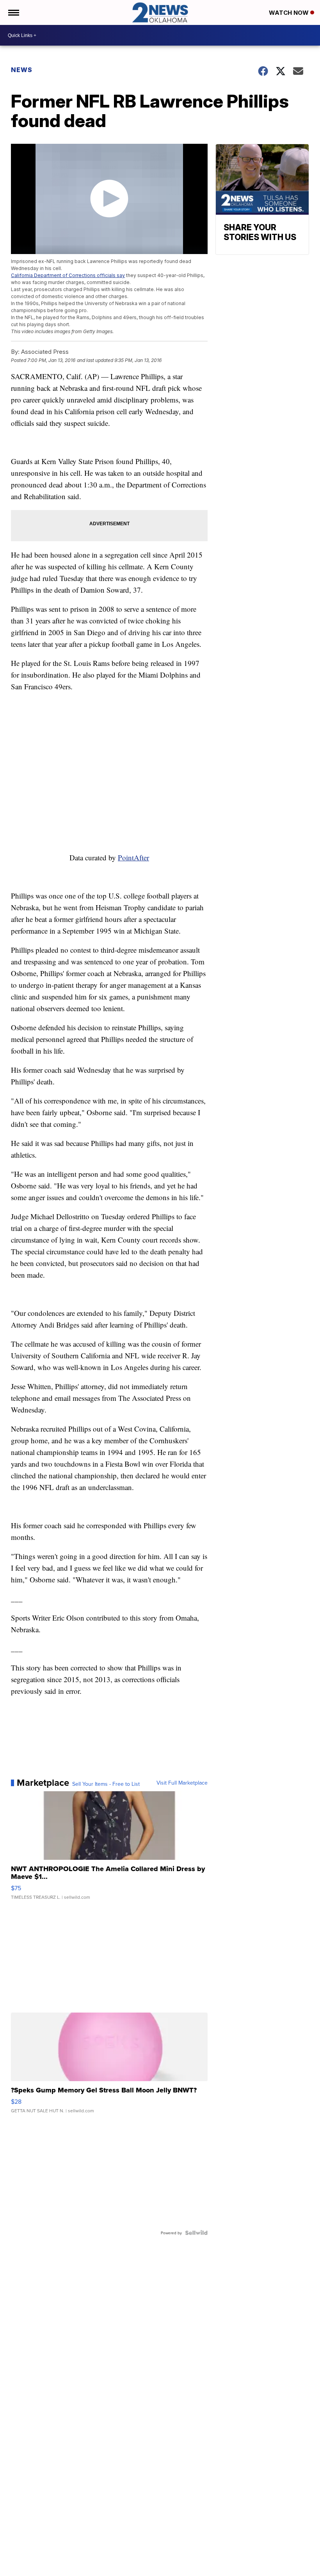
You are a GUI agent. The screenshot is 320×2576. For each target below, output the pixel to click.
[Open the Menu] (13, 12)
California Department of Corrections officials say (68, 275)
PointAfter (133, 857)
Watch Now (290, 13)
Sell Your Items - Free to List (106, 1784)
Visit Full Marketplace (182, 1783)
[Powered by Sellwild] (196, 2233)
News (22, 70)
